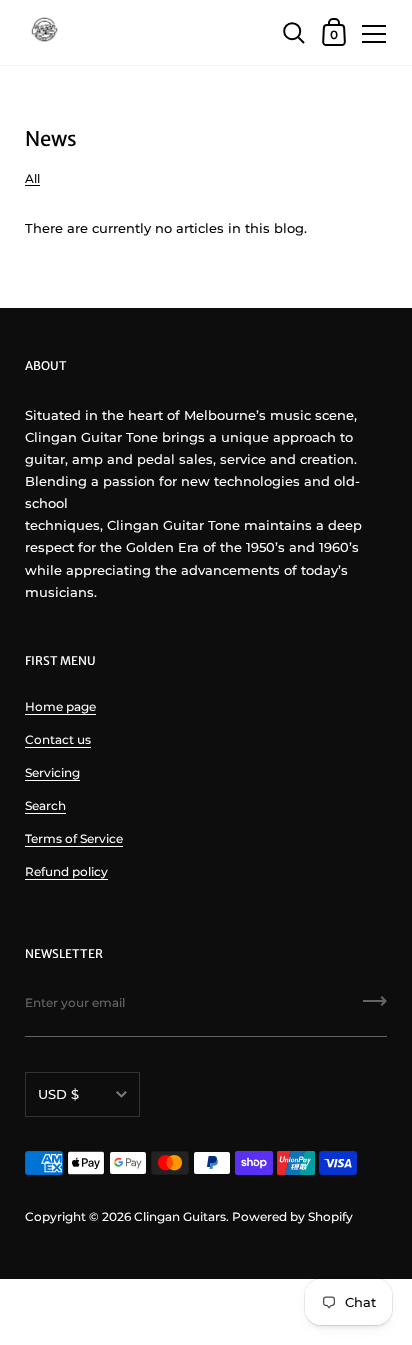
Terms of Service (74, 838)
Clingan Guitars (180, 1216)
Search (45, 805)
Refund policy (66, 871)
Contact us (58, 739)
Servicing (52, 772)
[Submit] (375, 1008)
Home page (60, 706)
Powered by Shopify (292, 1216)
